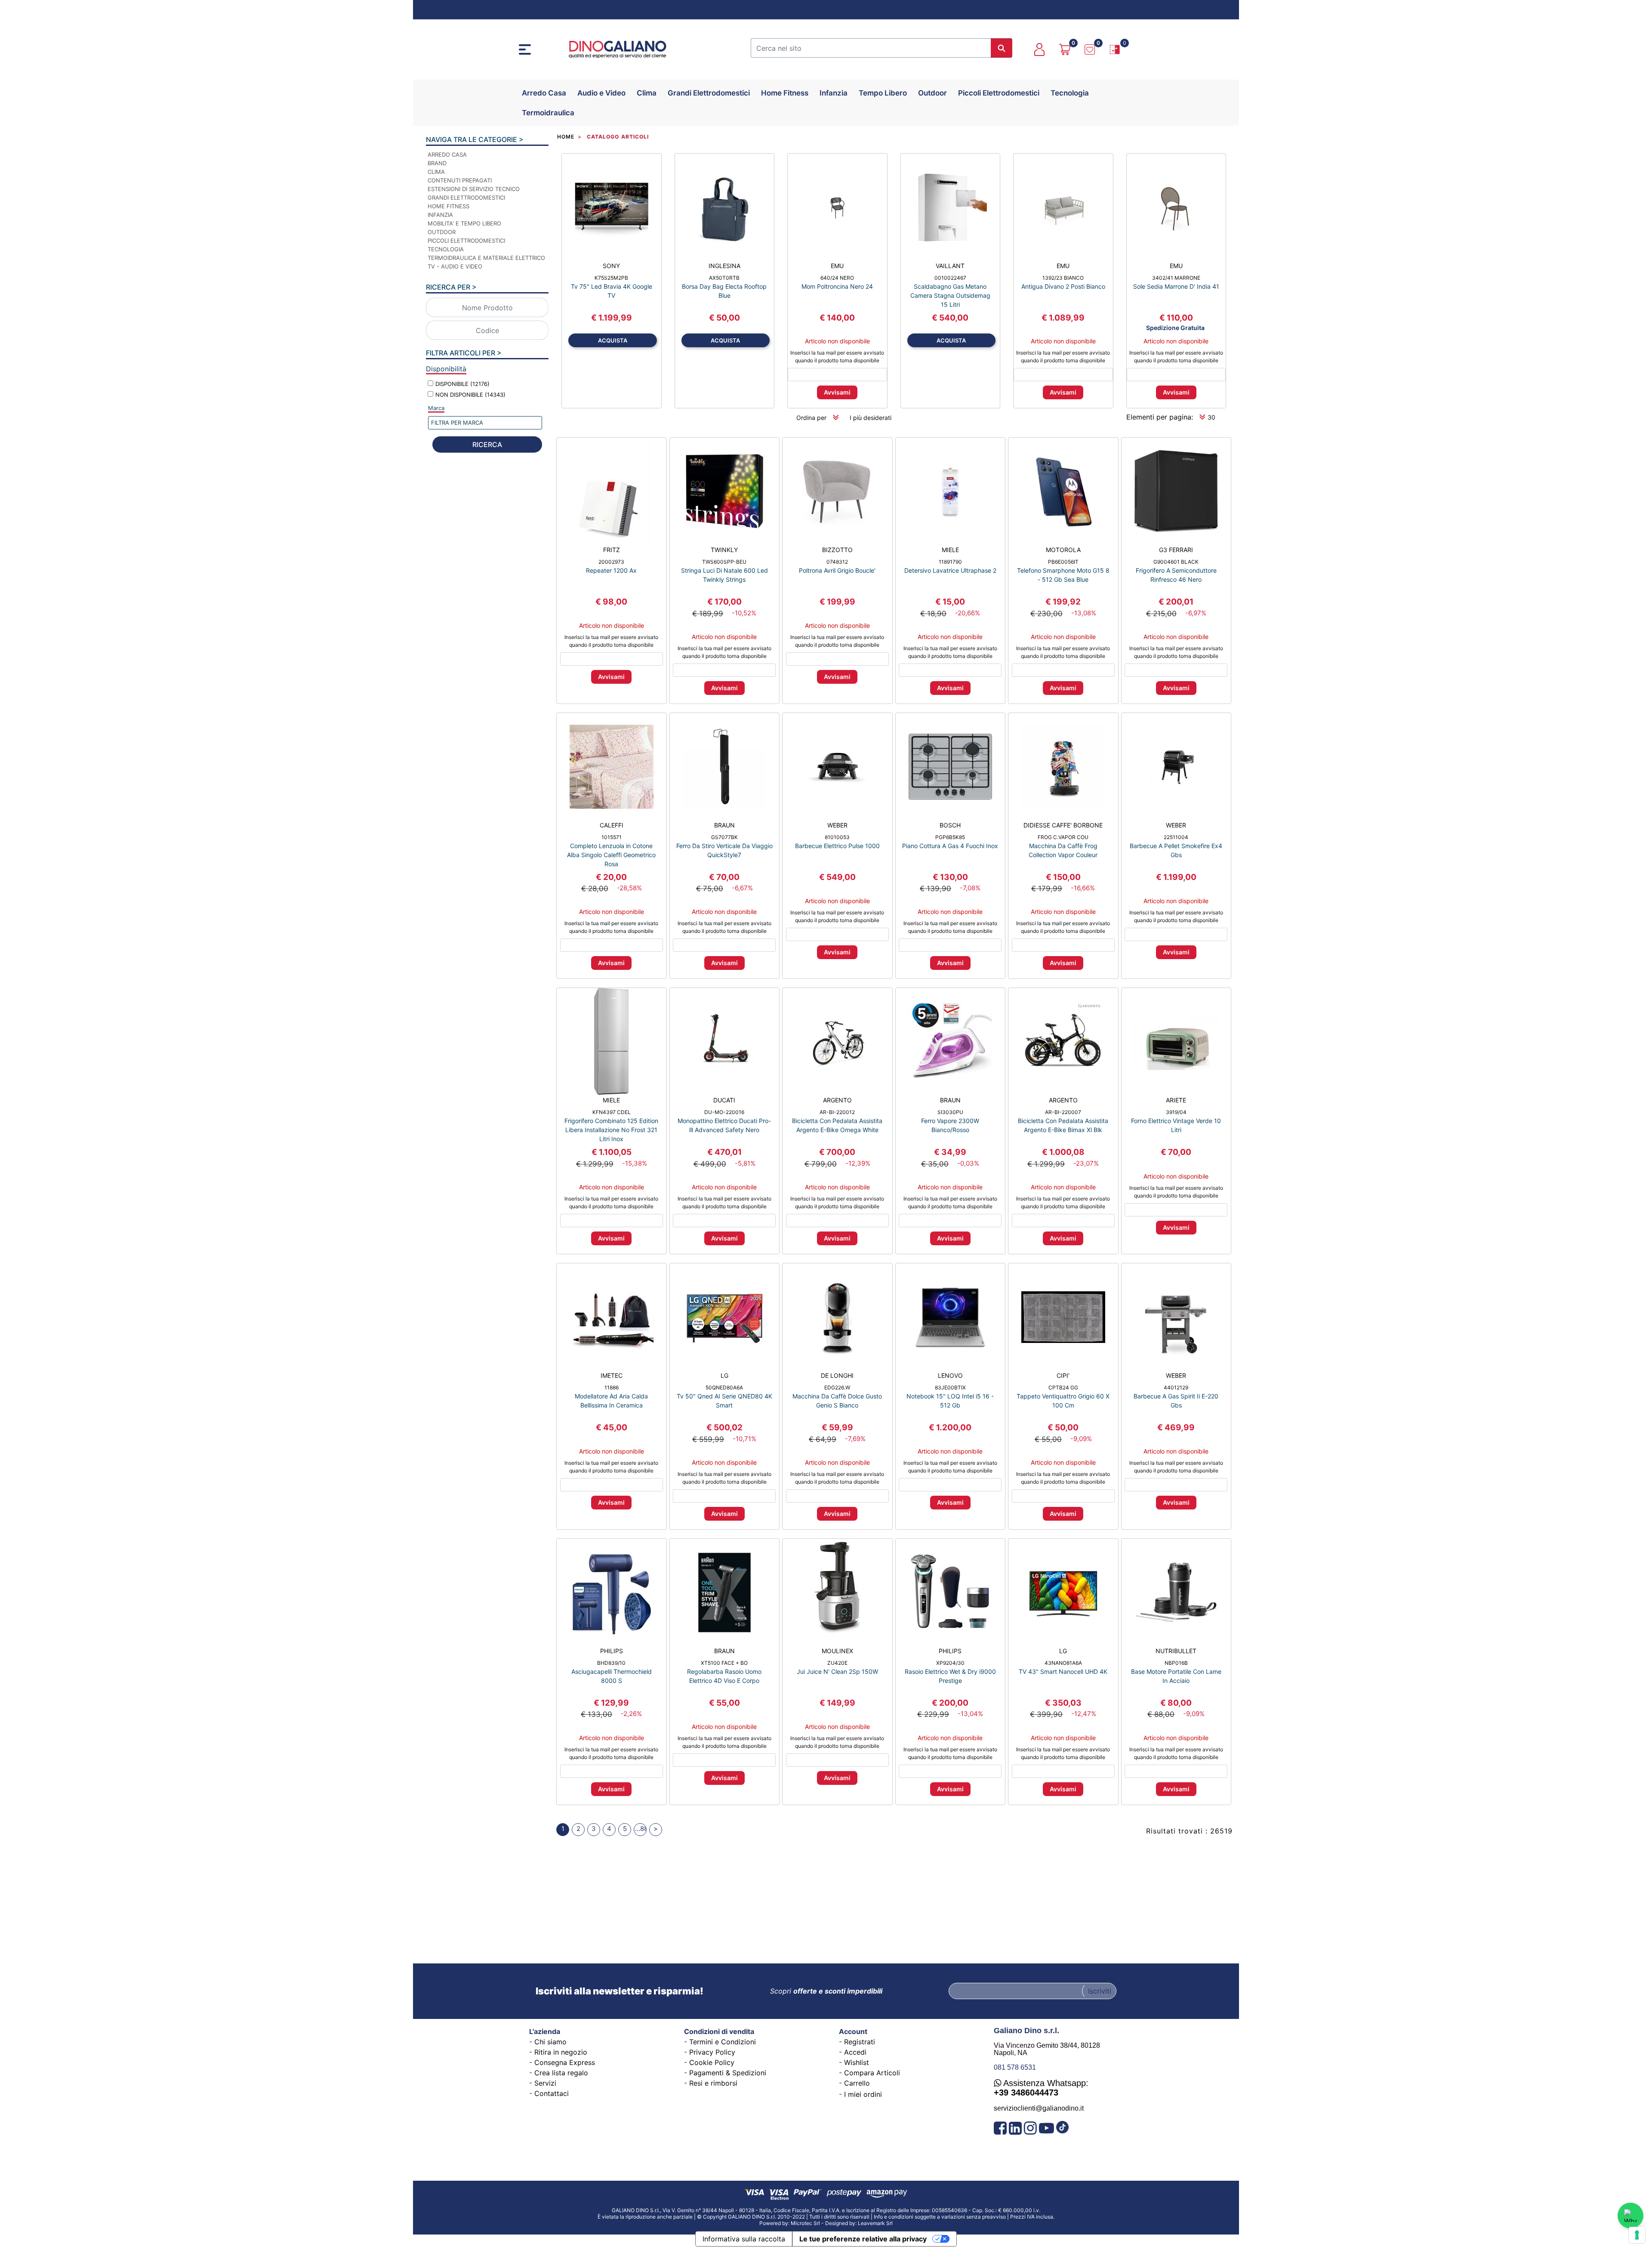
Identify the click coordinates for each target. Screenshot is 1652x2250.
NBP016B (1176, 1663)
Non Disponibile (470, 395)
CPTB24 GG (1063, 1387)
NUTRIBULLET (1176, 1651)
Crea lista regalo (561, 2073)
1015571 (612, 837)
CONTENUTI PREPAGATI (460, 180)
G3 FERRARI (1176, 550)
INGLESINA (724, 266)
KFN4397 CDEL (612, 1112)
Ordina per (811, 418)
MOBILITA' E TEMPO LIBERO (464, 223)
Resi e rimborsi (713, 2083)
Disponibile (462, 384)
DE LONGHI (837, 1375)
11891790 (950, 562)
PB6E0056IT (1063, 562)
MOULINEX (837, 1651)
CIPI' (1063, 1375)
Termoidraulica (548, 113)
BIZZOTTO (837, 550)
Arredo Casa (544, 93)
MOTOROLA (1063, 550)
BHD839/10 (611, 1663)
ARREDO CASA (447, 154)
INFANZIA (440, 215)
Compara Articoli (872, 2073)
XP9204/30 (950, 1663)
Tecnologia (1070, 93)
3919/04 (1176, 1112)
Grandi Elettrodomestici (709, 93)
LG (724, 1375)
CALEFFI (612, 825)
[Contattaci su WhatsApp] (1630, 2216)
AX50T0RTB (724, 278)
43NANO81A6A (1063, 1663)
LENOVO (950, 1375)
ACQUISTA (613, 340)
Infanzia (834, 93)
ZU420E (837, 1663)
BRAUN (724, 825)
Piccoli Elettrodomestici (999, 93)
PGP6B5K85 (950, 837)
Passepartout (847, 2220)
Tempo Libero (883, 93)
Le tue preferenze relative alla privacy (863, 2239)
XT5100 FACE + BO (724, 1663)
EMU (837, 266)
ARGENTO (837, 1100)
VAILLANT (950, 266)
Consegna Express (565, 2062)
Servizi (545, 2083)
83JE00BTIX (950, 1387)
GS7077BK (724, 837)
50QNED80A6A (724, 1387)
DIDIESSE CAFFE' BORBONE (1063, 825)
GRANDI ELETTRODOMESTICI (466, 198)
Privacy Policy (712, 2052)
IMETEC (612, 1375)
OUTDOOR (442, 232)
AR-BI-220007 (1063, 1112)
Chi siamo (550, 2042)
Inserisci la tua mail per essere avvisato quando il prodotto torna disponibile (837, 356)
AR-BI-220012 (837, 1112)
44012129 (1176, 1387)
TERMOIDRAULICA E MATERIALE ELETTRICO (486, 258)
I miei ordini (863, 2094)
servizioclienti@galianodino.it (1039, 2108)
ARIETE (1176, 1100)
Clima (647, 93)
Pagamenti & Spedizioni (728, 2073)
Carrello (857, 2083)
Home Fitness (785, 93)
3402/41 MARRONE (1176, 278)
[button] (1002, 48)
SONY (611, 266)
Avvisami (837, 392)
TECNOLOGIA (446, 249)
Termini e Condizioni (723, 2042)
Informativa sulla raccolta (744, 2239)
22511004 (1176, 837)
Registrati (860, 2042)
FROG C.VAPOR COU (1063, 837)
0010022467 (950, 278)
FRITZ (612, 550)
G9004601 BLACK (1176, 562)
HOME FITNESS (448, 206)
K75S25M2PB (611, 278)
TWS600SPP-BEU (724, 562)
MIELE (950, 550)
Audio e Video (601, 93)
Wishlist (857, 2062)
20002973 (611, 562)
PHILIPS (612, 1651)
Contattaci (552, 2093)
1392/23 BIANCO (1063, 278)
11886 (612, 1387)
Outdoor (932, 93)
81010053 (837, 837)
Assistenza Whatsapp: (1041, 2088)
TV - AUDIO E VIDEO (455, 266)
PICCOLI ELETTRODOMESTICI (466, 241)
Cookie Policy (712, 2062)
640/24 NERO (837, 278)
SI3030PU (950, 1112)
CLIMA (436, 172)
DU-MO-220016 (724, 1112)
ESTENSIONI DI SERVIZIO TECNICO (474, 189)
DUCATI (724, 1100)
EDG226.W (837, 1387)
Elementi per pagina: (1160, 417)
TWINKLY (724, 550)
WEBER (837, 825)
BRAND (437, 163)
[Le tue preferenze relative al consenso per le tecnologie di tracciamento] (1637, 2235)
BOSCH (950, 825)
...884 (641, 1829)
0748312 (837, 562)
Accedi (855, 2052)
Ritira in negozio (561, 2052)
